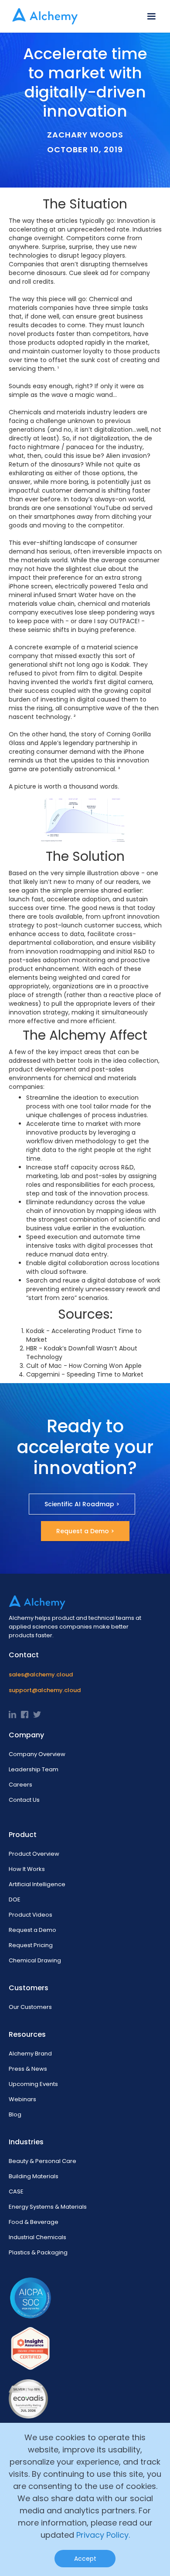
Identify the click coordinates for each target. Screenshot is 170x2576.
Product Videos (31, 1915)
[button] (151, 17)
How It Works (27, 1869)
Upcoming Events (33, 2084)
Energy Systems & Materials (48, 2207)
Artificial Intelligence (37, 1884)
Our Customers (30, 2007)
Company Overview (37, 1754)
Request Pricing (31, 1945)
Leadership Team (34, 1769)
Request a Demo (32, 1930)
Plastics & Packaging (38, 2252)
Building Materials (34, 2176)
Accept (85, 2559)
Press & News (28, 2069)
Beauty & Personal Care (42, 2161)
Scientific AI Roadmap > (82, 1504)
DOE (15, 1899)
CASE (16, 2191)
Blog (15, 2114)
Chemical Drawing (35, 1960)
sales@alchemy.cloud (41, 1674)
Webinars (22, 2099)
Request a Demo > (85, 1531)
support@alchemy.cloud (45, 1690)
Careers (20, 1785)
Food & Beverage (34, 2222)
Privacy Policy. (103, 2535)
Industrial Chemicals (37, 2237)
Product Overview (34, 1854)
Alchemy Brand (30, 2054)
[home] (43, 16)
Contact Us (24, 1800)
